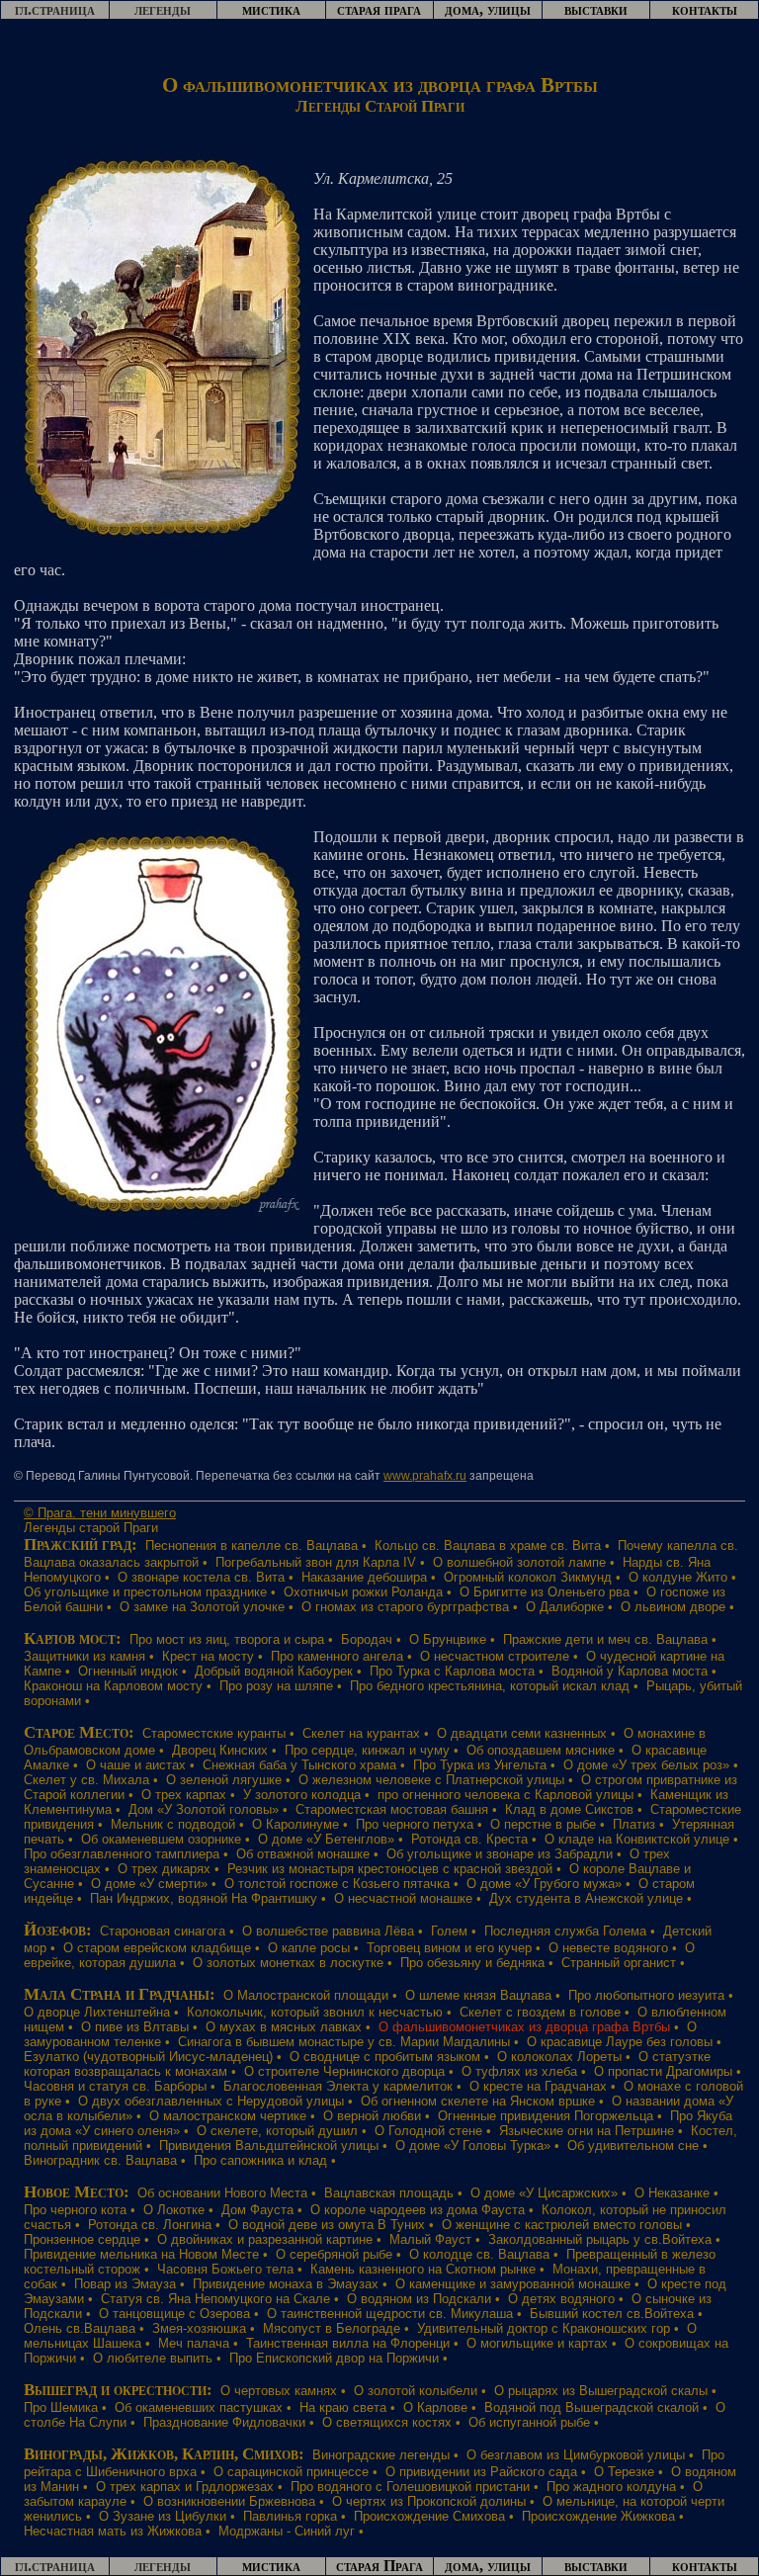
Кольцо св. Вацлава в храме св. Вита (488, 1546)
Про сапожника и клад (260, 2160)
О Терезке (624, 2472)
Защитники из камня (84, 1656)
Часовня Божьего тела (225, 2269)
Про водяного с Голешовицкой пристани (410, 2487)
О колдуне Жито (678, 1577)
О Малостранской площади (306, 1995)
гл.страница (55, 9)
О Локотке (174, 2210)
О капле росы (309, 1948)
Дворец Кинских (220, 1750)
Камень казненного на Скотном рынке (423, 2269)
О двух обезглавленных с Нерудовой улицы (211, 2101)
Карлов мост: (73, 1638)
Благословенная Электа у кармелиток (338, 2086)
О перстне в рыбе (543, 1824)
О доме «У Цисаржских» (544, 2193)
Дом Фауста (257, 2210)
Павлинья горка (290, 2516)
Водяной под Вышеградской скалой (591, 2407)
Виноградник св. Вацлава (100, 2160)
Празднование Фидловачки (224, 2422)
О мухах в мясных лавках (284, 2027)
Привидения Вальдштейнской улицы (269, 2146)
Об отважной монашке (303, 1854)
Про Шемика (61, 2407)
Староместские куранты (214, 1733)
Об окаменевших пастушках (199, 2407)
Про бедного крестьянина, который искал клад (490, 1686)
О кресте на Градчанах (538, 2086)
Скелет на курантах (361, 1733)
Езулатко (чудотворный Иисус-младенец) (148, 2057)
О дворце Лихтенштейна (97, 2012)
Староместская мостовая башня (392, 1809)
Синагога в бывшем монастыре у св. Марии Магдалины (344, 2042)
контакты (705, 9)
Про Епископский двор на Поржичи (334, 2358)
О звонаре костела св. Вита (201, 1577)
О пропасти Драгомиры (663, 2071)
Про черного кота (75, 2210)
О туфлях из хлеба (519, 2071)
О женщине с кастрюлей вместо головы (562, 2225)
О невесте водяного (608, 1948)
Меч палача (194, 2343)
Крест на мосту (208, 1656)
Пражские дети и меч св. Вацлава (605, 1639)
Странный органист (619, 1963)
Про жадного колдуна (611, 2487)
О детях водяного (561, 2299)
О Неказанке (672, 2193)
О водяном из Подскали (419, 2299)
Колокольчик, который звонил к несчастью (315, 2012)
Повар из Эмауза (125, 2284)
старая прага (379, 9)
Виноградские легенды (381, 2455)
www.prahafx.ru (425, 1476)
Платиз (634, 1824)
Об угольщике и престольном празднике (145, 1592)
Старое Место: (79, 1732)
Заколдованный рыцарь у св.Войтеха (600, 2239)
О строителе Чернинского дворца (344, 2071)
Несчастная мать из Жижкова (113, 2531)
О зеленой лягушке (224, 1780)
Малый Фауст (430, 2239)
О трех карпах (184, 1795)
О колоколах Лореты (559, 2057)
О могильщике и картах (537, 2343)
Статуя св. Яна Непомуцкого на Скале (215, 2299)
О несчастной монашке (403, 1898)
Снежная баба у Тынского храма (299, 1765)
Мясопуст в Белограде (332, 2328)
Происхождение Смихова (429, 2516)
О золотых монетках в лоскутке (288, 1963)
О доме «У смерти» (149, 1884)
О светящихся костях (387, 2422)
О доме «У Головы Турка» (473, 2146)
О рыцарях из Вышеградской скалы (601, 2391)
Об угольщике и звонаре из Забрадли (500, 1854)
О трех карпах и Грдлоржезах (185, 2487)
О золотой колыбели (416, 2391)
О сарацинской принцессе (291, 2472)
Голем (449, 1931)
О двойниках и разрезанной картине (265, 2239)
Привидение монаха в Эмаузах (286, 2284)
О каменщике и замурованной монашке (513, 2284)
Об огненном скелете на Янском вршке (478, 2101)
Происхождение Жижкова (598, 2516)
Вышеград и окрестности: (118, 2390)
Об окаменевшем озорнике (161, 1839)
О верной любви (372, 2116)
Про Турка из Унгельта (480, 1765)
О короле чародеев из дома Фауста (418, 2210)
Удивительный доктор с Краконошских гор (544, 2328)
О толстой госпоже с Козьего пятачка (337, 1884)
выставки (596, 9)
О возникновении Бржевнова (229, 2501)
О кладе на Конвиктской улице (637, 1839)
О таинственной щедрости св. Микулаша (390, 2314)
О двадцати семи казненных (522, 1733)
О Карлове (435, 2407)
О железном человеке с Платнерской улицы (431, 1780)
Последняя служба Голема (565, 1931)
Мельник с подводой (173, 1824)
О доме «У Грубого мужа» (544, 1884)
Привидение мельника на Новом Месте (141, 2254)
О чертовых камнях (279, 2391)
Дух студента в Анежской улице (586, 1898)
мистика (271, 9)
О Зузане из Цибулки (163, 2516)
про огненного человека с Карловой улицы (506, 1795)
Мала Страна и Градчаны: (120, 1994)
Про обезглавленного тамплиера (122, 1854)
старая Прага (379, 2566)
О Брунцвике (448, 1639)
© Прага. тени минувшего (100, 1513)
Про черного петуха (415, 1824)
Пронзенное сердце (82, 2239)
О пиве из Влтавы (135, 2027)
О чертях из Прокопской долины (429, 2501)
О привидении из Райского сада (481, 2472)
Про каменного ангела (337, 1656)
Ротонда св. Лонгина (150, 2225)
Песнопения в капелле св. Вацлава (252, 1546)
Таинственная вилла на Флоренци (348, 2343)
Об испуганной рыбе (529, 2422)
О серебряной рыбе (334, 2254)
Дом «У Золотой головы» (204, 1809)
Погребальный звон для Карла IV (316, 1562)
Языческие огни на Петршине (587, 2131)
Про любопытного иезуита (646, 1995)
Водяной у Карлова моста (630, 1671)
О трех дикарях (164, 1869)
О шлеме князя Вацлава (478, 1995)
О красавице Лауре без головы (620, 2042)
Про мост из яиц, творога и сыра (227, 1639)
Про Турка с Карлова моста (452, 1671)
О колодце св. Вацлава (479, 2254)
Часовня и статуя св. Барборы (115, 2086)
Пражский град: (81, 1545)
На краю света (343, 2407)
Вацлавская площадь (389, 2193)
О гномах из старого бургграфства (405, 1607)
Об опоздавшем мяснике (541, 1750)
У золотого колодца (302, 1795)
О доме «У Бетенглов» (326, 1839)
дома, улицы (488, 9)
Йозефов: (58, 1930)
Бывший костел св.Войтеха (612, 2314)
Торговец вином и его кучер (449, 1948)
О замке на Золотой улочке (202, 1607)
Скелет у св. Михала (86, 1780)
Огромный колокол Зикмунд (528, 1577)
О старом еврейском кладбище (157, 1948)
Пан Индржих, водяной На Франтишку (204, 1898)
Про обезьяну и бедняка (472, 1963)
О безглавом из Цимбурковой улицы (576, 2455)
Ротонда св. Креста (469, 1839)
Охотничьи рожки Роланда (363, 1592)
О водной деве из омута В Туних (327, 2225)
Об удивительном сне (633, 2146)
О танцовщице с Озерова (174, 2314)
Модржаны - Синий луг (287, 2531)
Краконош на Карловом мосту (113, 1686)
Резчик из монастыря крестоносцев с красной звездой (390, 1869)
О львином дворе (673, 1607)
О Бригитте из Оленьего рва (545, 1592)
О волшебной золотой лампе (519, 1562)
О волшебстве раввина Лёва (328, 1931)
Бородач (367, 1639)
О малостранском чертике (228, 2116)
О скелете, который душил (277, 2131)
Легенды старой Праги (91, 1528)
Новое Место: (77, 2192)
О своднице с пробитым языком (385, 2057)
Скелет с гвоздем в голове (540, 2012)
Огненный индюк (128, 1671)
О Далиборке (565, 1607)
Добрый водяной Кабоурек (274, 1671)
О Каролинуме (295, 1824)
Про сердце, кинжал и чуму (367, 1750)
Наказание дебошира (364, 1577)
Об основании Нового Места (222, 2193)
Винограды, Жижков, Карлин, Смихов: (164, 2454)
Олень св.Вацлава (80, 2328)
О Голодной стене (428, 2131)
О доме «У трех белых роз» (646, 1765)
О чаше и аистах (136, 1765)
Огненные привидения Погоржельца (546, 2116)
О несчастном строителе (495, 1656)
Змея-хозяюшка (199, 2328)
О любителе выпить (153, 2358)
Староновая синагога (163, 1931)
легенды (163, 9)
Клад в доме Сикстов (569, 1809)
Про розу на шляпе (276, 1686)
